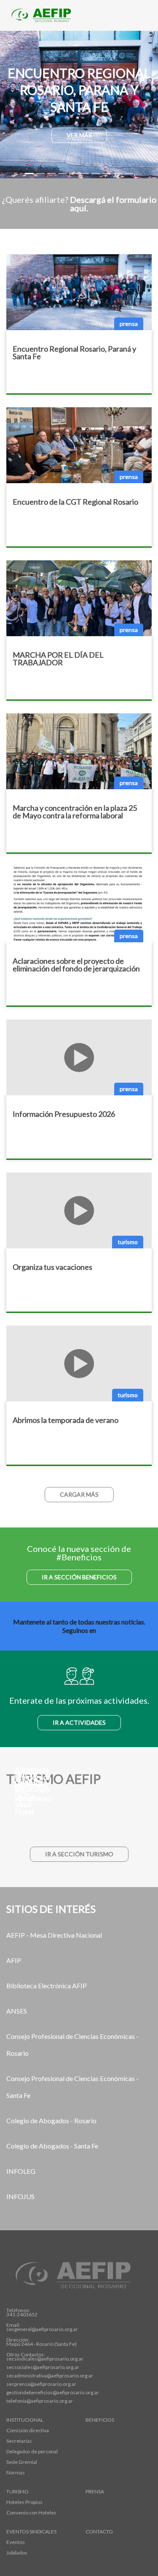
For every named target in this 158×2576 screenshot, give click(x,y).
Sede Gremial (22, 2462)
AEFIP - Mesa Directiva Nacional (54, 1935)
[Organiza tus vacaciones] (79, 1818)
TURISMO (17, 2492)
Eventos (16, 2542)
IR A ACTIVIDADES (79, 1722)
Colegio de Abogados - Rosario (51, 2120)
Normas (16, 2473)
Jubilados (17, 2553)
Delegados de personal (32, 2452)
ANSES (17, 2011)
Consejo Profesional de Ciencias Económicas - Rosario (72, 2045)
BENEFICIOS (100, 2420)
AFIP (14, 1960)
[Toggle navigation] (139, 16)
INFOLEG (21, 2171)
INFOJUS (20, 2196)
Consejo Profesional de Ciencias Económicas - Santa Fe (72, 2087)
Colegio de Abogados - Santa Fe (52, 2146)
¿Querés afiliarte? (79, 204)
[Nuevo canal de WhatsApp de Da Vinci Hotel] (79, 1831)
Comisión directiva (28, 2431)
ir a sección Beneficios (79, 1577)
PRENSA (95, 2492)
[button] (12, 105)
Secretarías (19, 2441)
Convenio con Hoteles (31, 2513)
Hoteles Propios (24, 2502)
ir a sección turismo (79, 1854)
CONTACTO (99, 2532)
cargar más (79, 1494)
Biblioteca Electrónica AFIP (47, 1986)
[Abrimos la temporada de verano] (79, 1804)
